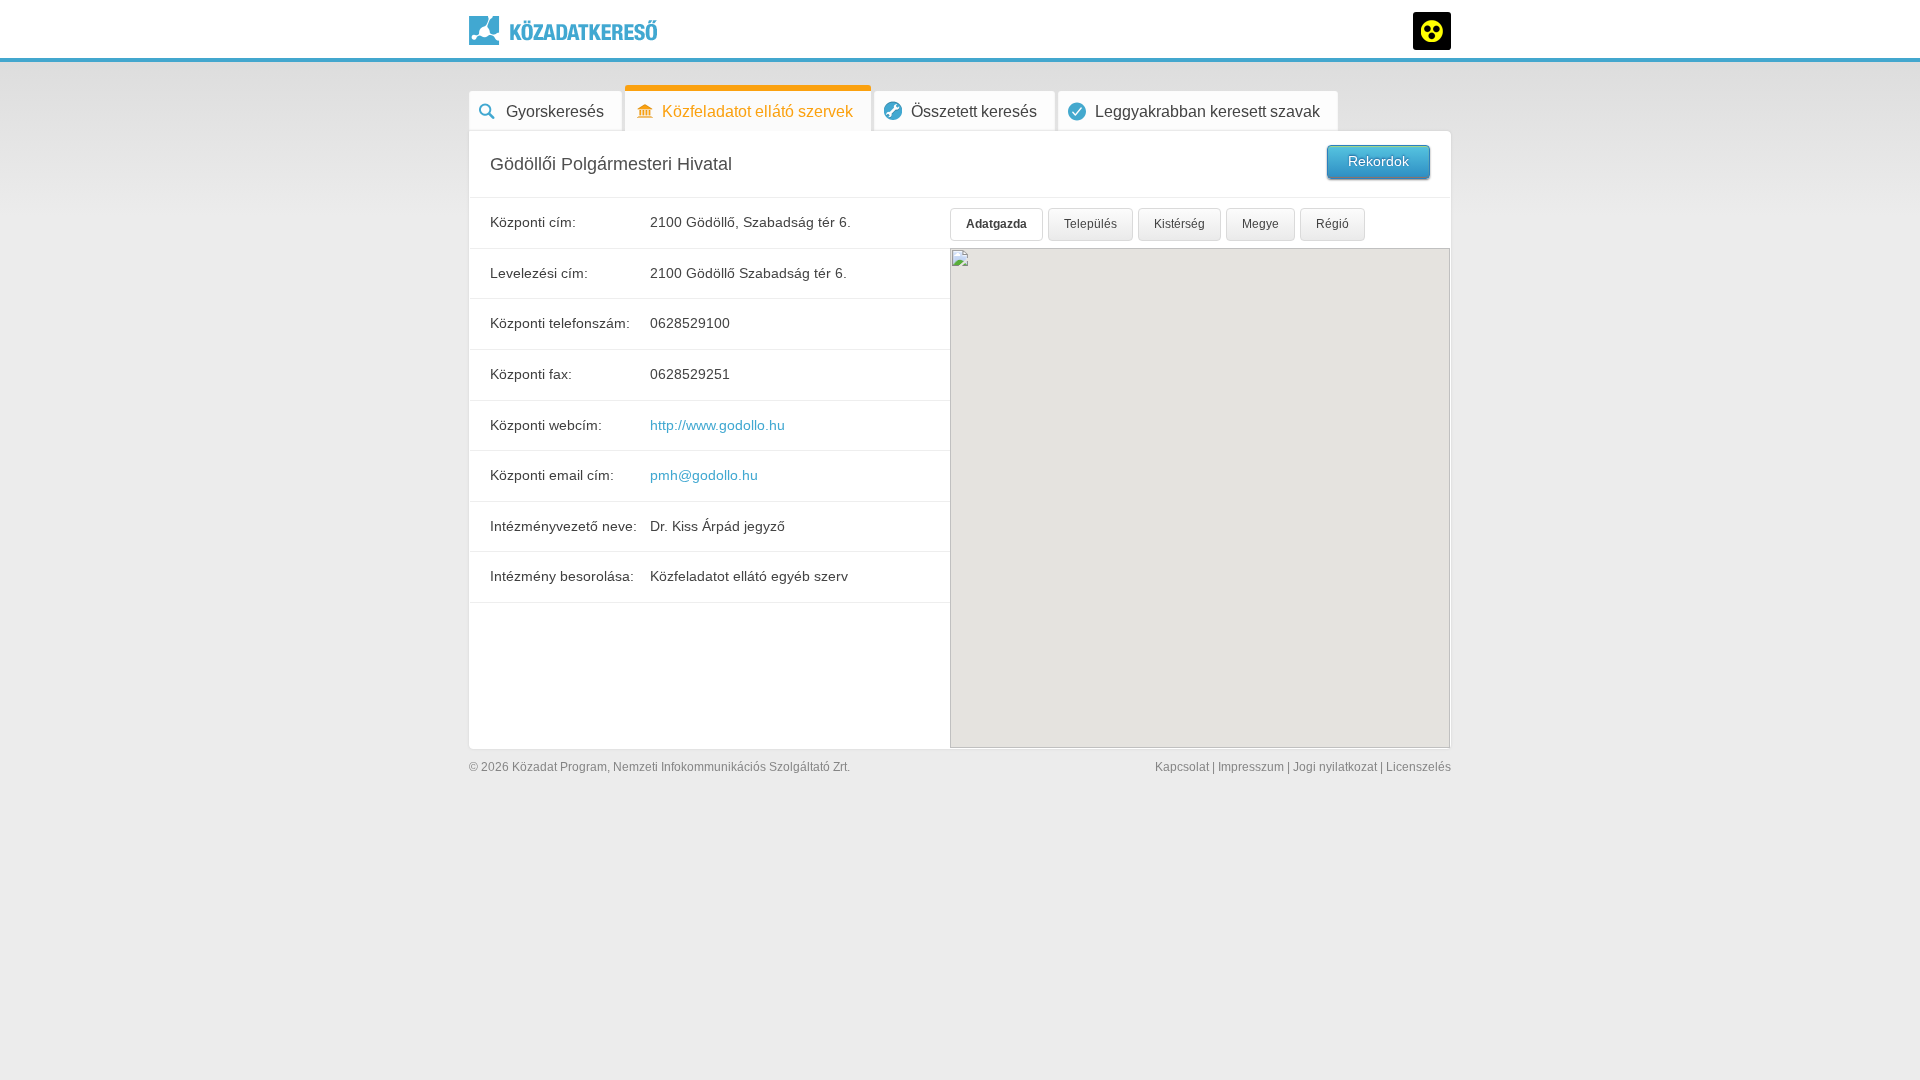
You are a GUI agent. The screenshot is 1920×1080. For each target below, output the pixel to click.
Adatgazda (996, 224)
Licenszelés (1418, 767)
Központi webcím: (546, 425)
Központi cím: (533, 222)
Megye (1260, 224)
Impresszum (1251, 767)
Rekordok (1378, 161)
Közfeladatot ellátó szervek (757, 111)
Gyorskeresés (555, 111)
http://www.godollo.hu (717, 425)
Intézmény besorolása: (562, 576)
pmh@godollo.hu (704, 475)
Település (1090, 224)
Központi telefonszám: (560, 323)
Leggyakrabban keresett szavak (1207, 111)
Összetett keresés (974, 111)
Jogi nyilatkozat (1335, 767)
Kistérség (1179, 224)
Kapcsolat (1182, 767)
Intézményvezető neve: (563, 526)
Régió (1332, 224)
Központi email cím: (552, 475)
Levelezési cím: (539, 273)
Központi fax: (531, 374)
